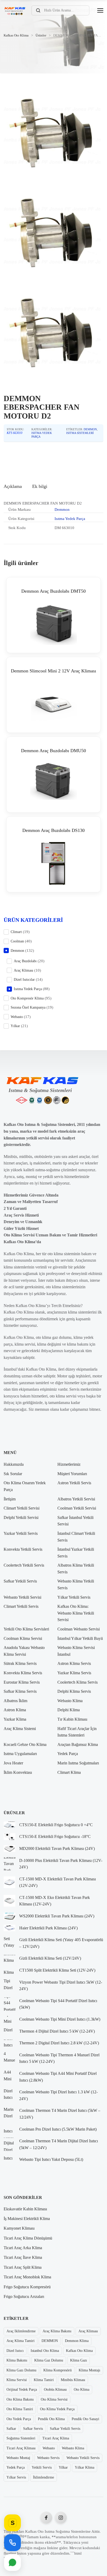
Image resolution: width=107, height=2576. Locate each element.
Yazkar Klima (15, 1719)
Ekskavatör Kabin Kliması (25, 2209)
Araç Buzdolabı (25, 961)
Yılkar (15, 1026)
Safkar (11, 2429)
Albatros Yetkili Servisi (76, 1499)
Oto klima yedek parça (57, 2409)
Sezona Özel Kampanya (28, 1007)
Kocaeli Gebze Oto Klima (25, 1744)
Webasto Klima (70, 1701)
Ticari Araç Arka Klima (23, 2248)
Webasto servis (48, 2458)
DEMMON (50, 2341)
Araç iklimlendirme (21, 2331)
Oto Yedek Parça (19, 2419)
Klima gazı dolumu (21, 2370)
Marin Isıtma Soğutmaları (78, 1763)
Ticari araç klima (56, 2438)
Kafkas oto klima (79, 2351)
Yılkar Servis (16, 2477)
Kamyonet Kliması (19, 2228)
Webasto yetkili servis (83, 2458)
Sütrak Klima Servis (20, 1663)
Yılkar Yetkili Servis (74, 1597)
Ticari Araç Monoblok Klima (27, 2277)
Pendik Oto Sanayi (85, 2419)
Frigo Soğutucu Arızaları (24, 2296)
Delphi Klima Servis (74, 1691)
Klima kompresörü (58, 2370)
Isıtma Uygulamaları (20, 1754)
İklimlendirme (44, 2477)
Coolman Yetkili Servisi (77, 1508)
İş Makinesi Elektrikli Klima (27, 2219)
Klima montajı (89, 2370)
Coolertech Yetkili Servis (24, 1565)
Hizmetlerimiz (69, 1464)
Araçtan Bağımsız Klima (78, 1744)
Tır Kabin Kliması (72, 1719)
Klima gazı (79, 2360)
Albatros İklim (15, 1701)
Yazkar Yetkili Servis (21, 1533)
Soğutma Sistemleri (21, 2438)
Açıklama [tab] (13, 486)
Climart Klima (69, 1772)
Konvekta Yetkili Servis (23, 1549)
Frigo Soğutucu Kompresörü (27, 2287)
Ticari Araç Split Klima (23, 2267)
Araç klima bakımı (57, 2331)
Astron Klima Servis (74, 1663)
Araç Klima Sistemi (20, 1729)
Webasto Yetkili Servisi (22, 1597)
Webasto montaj (18, 2458)
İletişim (10, 1499)
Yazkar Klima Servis (74, 1673)
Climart (16, 932)
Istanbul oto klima (45, 2351)
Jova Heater (13, 1763)
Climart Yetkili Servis (21, 1606)
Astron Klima (15, 1710)
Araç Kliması (24, 970)
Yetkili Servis (42, 2467)
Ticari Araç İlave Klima (23, 2257)
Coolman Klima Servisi (23, 1638)
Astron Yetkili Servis (74, 1483)
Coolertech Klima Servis (78, 1682)
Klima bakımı (17, 2360)
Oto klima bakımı (20, 2399)
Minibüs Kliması (73, 2380)
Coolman (17, 941)
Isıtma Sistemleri (80, 433)
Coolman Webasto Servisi (79, 1629)
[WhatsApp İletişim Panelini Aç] (12, 2562)
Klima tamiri (44, 2380)
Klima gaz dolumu (49, 2360)
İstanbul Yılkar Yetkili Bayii (80, 1638)
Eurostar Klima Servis (22, 1682)
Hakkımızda (14, 1464)
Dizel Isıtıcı (15, 2351)
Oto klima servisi (54, 2399)
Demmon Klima (77, 2341)
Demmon (90, 429)
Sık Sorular (13, 1474)
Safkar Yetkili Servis (20, 1581)
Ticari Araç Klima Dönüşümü (28, 2238)
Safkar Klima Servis (20, 1691)
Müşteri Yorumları (72, 1474)
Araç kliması (88, 2331)
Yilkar (63, 2467)
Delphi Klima (69, 1710)
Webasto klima (73, 2448)
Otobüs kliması (55, 2390)
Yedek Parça (68, 1754)
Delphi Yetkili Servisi (21, 1517)
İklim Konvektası (18, 1772)
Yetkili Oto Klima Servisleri (26, 1629)
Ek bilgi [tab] (40, 486)
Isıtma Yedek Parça (70, 519)
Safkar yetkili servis (65, 2429)
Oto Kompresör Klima (27, 998)
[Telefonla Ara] (12, 2543)
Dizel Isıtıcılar (24, 980)
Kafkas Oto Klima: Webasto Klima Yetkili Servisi (76, 1613)
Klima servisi (17, 2380)
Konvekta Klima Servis (23, 1673)
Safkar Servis (33, 2429)
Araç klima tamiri (21, 2341)
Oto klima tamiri (20, 2409)
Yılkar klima (85, 2467)
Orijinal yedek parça (22, 2390)
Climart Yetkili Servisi (22, 1508)
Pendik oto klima (51, 2419)
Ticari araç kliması (21, 2448)
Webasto (17, 1017)
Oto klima (82, 2390)
